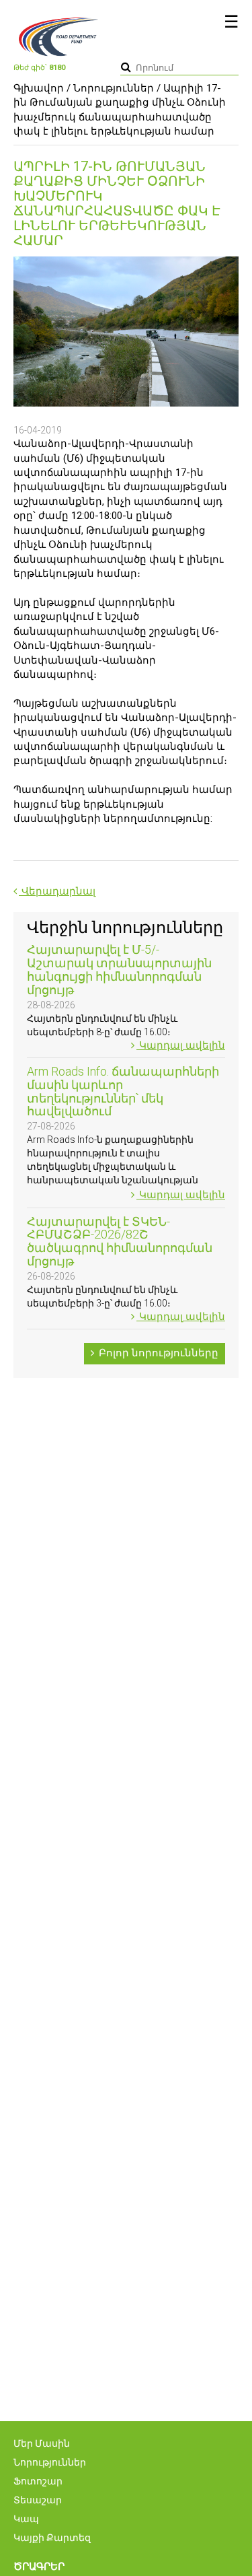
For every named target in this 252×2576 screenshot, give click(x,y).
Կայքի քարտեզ (52, 2538)
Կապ (26, 2519)
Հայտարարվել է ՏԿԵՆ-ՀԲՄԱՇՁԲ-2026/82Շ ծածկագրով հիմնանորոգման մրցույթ (120, 1241)
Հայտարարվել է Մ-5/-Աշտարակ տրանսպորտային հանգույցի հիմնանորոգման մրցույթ (119, 969)
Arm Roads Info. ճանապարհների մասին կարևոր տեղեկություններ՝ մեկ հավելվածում (123, 1091)
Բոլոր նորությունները (157, 1353)
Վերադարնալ (57, 891)
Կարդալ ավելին (181, 1045)
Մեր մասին (42, 2443)
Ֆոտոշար (38, 2481)
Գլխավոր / (42, 88)
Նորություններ (114, 88)
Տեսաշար (38, 2500)
